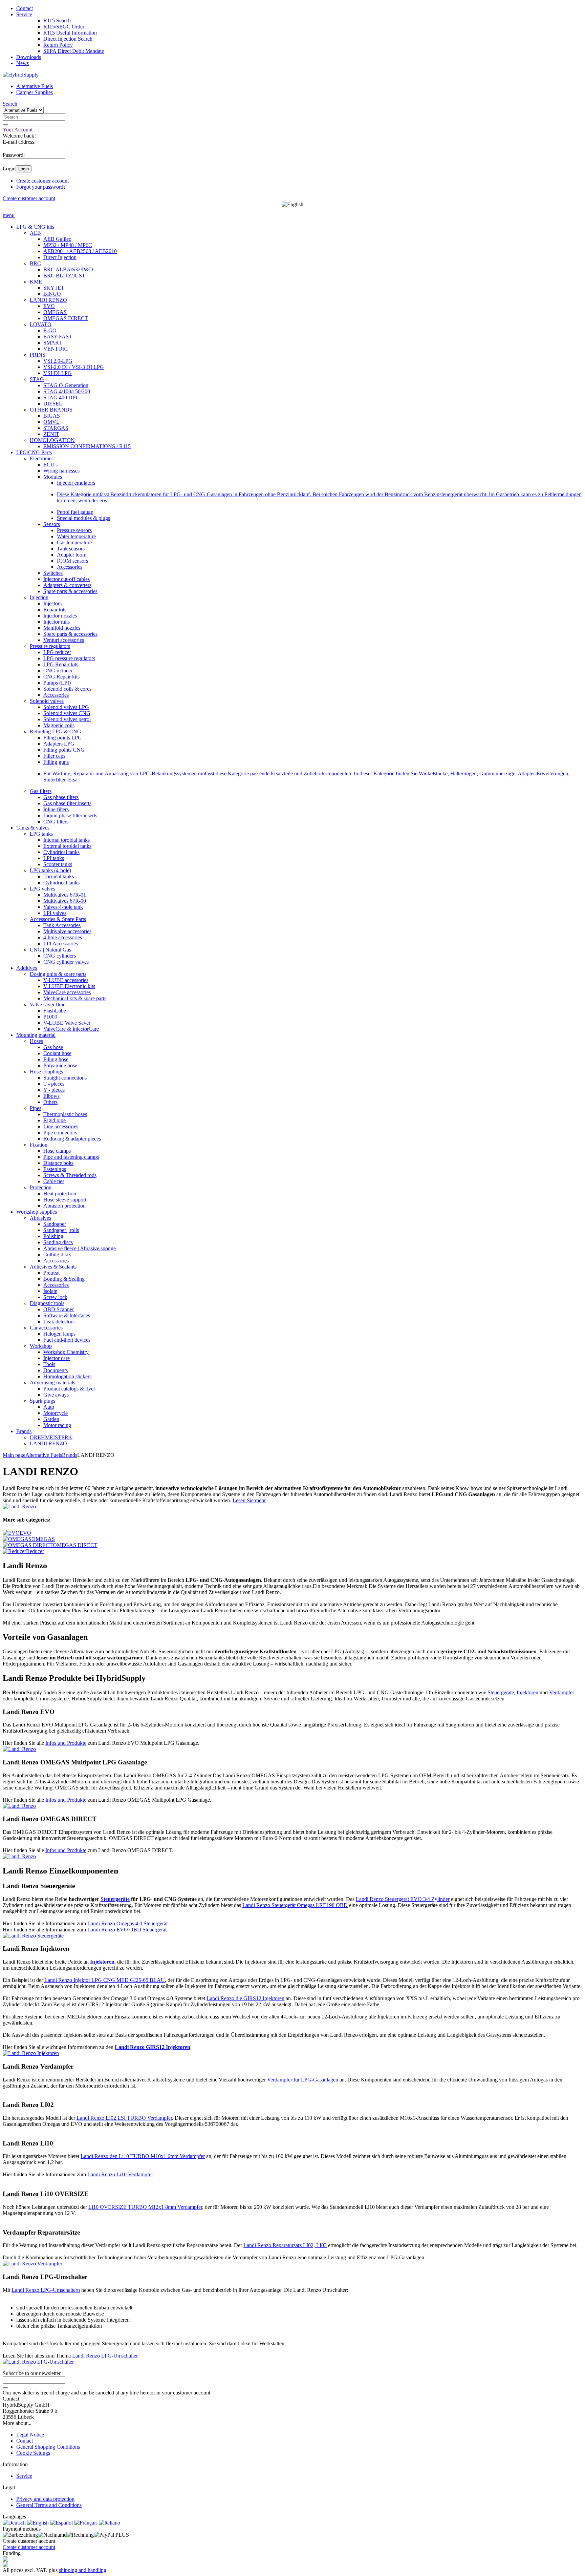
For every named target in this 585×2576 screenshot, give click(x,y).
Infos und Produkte (66, 1743)
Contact (25, 8)
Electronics (42, 458)
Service (24, 14)
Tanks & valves (33, 828)
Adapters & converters (67, 585)
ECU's (50, 465)
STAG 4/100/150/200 (67, 391)
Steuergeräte (501, 1692)
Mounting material (36, 1035)
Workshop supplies (37, 1212)
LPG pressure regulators (69, 658)
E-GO (50, 330)
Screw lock (55, 1297)
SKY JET (54, 288)
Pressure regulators (50, 646)
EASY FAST (58, 337)
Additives (27, 968)
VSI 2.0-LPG (58, 361)
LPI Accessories (61, 944)
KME (36, 282)
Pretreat (51, 1273)
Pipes (36, 1108)
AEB (35, 233)
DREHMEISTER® (51, 1437)
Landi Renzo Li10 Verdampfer (120, 2174)
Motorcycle (56, 1413)
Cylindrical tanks (61, 852)
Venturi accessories (64, 640)
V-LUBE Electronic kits (69, 986)
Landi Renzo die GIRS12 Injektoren (245, 1998)
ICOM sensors (72, 561)
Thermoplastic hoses (65, 1114)
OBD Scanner (59, 1309)
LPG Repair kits (61, 664)
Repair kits (55, 610)
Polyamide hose (60, 1065)
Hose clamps (57, 1151)
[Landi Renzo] (19, 1506)
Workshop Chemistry (66, 1352)
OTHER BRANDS (51, 410)
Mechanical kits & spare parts (75, 998)
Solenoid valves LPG (66, 707)
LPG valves (42, 889)
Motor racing (57, 1425)
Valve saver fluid (48, 1004)
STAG (37, 379)
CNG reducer (58, 671)
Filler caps (54, 756)
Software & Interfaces (67, 1315)
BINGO (52, 294)
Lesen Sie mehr (249, 1500)
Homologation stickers (67, 1376)
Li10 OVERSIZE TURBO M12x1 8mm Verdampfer (145, 2207)
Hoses (36, 1041)
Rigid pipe (55, 1120)
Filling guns (56, 762)
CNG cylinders (60, 956)
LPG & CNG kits (35, 227)
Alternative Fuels (35, 86)
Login (24, 169)
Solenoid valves (47, 701)
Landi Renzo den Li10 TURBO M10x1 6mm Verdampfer (143, 2156)
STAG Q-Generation (66, 385)
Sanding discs (58, 1242)
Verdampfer (562, 1692)
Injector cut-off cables (67, 579)
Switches (53, 573)
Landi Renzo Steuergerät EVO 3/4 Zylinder (403, 1899)
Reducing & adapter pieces (72, 1139)
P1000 (50, 1017)
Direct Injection (60, 257)
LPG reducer (57, 652)
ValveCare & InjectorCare (71, 1029)
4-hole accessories (63, 937)
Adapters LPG (59, 744)
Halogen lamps (59, 1334)
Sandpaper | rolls (61, 1230)
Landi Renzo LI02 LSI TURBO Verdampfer (124, 2118)
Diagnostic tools (47, 1303)
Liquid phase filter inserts (70, 815)
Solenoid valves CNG (67, 713)
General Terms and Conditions (49, 2505)
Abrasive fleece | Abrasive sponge (80, 1248)
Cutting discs (57, 1254)
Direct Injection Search (68, 39)
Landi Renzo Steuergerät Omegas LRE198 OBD (295, 1905)
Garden (51, 1419)
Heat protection (60, 1193)
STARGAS (56, 428)
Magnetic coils (59, 725)
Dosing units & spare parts (58, 974)
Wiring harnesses (61, 471)
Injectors (52, 603)
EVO (49, 306)
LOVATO (41, 324)
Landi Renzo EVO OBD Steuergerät (127, 1930)
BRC (35, 263)
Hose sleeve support (65, 1200)
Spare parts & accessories (70, 591)
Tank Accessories (62, 925)
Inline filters (56, 809)
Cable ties (54, 1181)
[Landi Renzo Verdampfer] (32, 2264)
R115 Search (57, 20)
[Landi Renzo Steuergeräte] (33, 1936)
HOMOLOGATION (52, 440)
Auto (49, 1407)
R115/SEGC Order (64, 27)
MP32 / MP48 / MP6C (68, 245)
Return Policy (58, 45)
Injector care (57, 1358)
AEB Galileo (57, 239)
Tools (49, 1364)
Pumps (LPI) (57, 683)
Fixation (39, 1145)
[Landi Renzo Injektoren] (31, 2053)
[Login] (5, 2388)
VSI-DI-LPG (58, 373)
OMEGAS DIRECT (66, 318)
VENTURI (56, 349)
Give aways (56, 1395)
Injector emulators (76, 483)
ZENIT (51, 434)
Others (50, 1102)
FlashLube (55, 1011)
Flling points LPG (63, 738)
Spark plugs (42, 1401)
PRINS (38, 355)
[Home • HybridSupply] (21, 75)
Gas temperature (74, 542)
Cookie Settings (33, 2453)
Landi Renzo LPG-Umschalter (105, 2356)
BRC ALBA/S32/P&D (68, 269)
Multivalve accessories (67, 931)
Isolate (50, 1291)
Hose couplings (46, 1072)
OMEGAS (55, 312)
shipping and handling (83, 2570)
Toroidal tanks (59, 876)
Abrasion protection (64, 1206)
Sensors (52, 524)
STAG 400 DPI (60, 397)
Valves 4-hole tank (63, 907)
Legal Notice (30, 2435)
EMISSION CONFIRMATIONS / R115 (87, 446)
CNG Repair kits (61, 677)
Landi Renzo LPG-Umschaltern (46, 2290)
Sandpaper (55, 1224)
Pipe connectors (60, 1133)
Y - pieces (54, 1090)
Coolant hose (57, 1053)
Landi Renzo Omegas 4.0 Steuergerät (127, 1923)
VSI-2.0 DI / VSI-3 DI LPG (74, 367)
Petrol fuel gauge (75, 512)
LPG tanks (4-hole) (50, 870)
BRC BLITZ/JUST (64, 276)
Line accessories (61, 1126)
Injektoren (527, 1692)
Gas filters (41, 791)
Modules (53, 477)
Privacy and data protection (45, 2499)
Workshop (41, 1346)
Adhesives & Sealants (53, 1267)
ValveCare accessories (67, 992)
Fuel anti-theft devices (67, 1340)
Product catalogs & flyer (69, 1389)
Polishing (53, 1236)
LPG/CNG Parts (34, 452)
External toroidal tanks (67, 846)
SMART (53, 343)
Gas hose (53, 1047)
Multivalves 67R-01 (65, 895)
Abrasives (40, 1218)
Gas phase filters (61, 797)
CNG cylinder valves (66, 962)
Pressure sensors (74, 530)
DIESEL (53, 404)
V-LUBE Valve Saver (67, 1023)
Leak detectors (59, 1322)
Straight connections (65, 1078)
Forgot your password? (41, 187)
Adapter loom (72, 555)
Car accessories (46, 1328)
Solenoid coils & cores (67, 689)
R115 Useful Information (70, 33)
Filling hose (56, 1059)
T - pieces (54, 1084)
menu (9, 215)
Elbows (51, 1096)
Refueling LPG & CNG (56, 731)
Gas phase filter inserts (67, 803)
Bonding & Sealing (64, 1279)
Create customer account (42, 181)
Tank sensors (71, 549)
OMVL (51, 422)
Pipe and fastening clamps (71, 1157)
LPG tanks (41, 834)
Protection (41, 1187)
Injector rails (57, 622)
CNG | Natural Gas (50, 950)
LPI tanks (54, 858)
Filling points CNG (64, 750)
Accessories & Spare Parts (58, 919)
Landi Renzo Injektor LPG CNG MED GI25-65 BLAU (105, 1980)
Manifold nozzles (62, 628)
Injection (39, 597)
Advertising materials (52, 1383)
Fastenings (55, 1169)
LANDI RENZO (48, 300)
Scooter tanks (58, 864)
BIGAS (52, 416)
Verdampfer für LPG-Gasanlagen (303, 2080)
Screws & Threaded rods (70, 1175)
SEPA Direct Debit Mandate (74, 51)
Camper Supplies (35, 92)
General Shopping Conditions (48, 2447)
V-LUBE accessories (66, 980)
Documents (56, 1370)
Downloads (29, 57)
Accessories (70, 567)
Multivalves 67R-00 (65, 901)
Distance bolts (58, 1163)
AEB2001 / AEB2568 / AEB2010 (80, 251)
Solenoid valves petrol (67, 719)
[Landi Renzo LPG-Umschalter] (38, 2362)
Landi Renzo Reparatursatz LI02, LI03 (285, 2245)
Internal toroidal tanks (67, 840)
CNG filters (56, 822)
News (23, 63)
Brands (24, 1431)
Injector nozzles (60, 616)
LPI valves (55, 913)
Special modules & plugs (83, 518)
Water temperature (76, 536)
